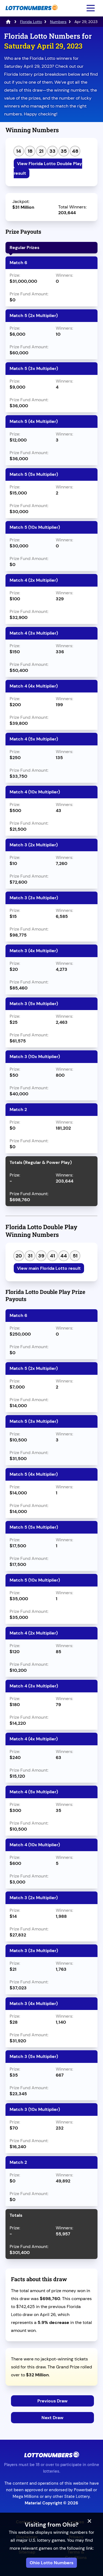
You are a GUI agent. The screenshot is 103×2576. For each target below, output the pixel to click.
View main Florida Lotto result (49, 1268)
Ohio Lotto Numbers (51, 2563)
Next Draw (52, 2418)
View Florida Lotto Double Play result (48, 168)
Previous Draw (52, 2401)
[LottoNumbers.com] (31, 13)
